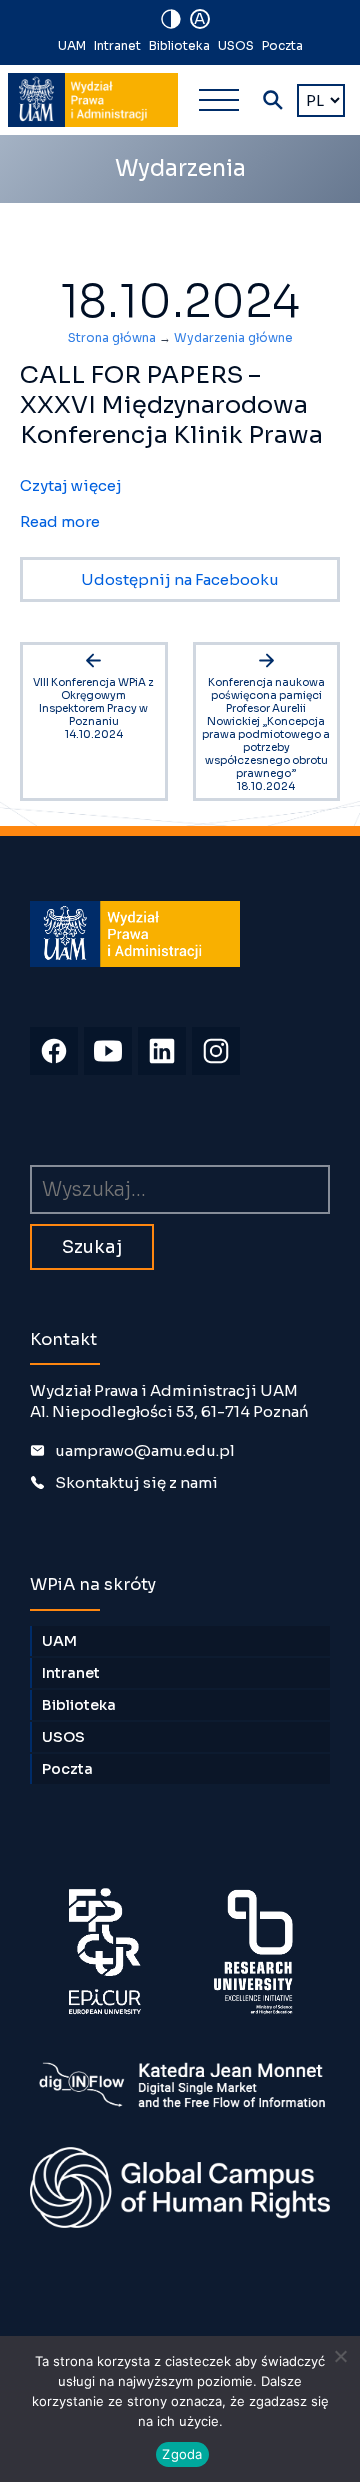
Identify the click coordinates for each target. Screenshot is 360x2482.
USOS (236, 46)
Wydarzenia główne (233, 337)
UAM (72, 46)
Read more (60, 521)
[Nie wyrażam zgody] (340, 2356)
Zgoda (182, 2454)
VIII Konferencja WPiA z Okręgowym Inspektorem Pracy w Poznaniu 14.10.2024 (93, 708)
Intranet (117, 46)
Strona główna (112, 337)
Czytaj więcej (71, 485)
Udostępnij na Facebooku (180, 579)
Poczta (282, 46)
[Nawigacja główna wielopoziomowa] (219, 100)
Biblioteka (179, 46)
